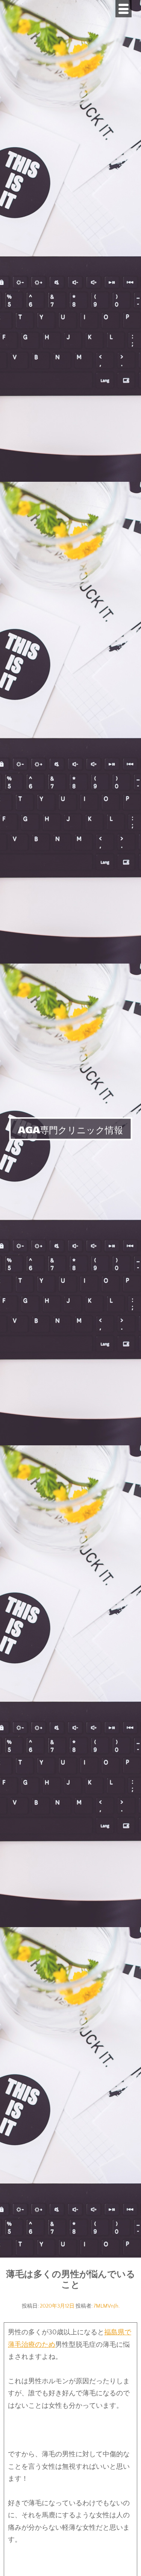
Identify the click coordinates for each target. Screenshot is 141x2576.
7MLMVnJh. (107, 2306)
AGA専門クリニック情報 (70, 1130)
